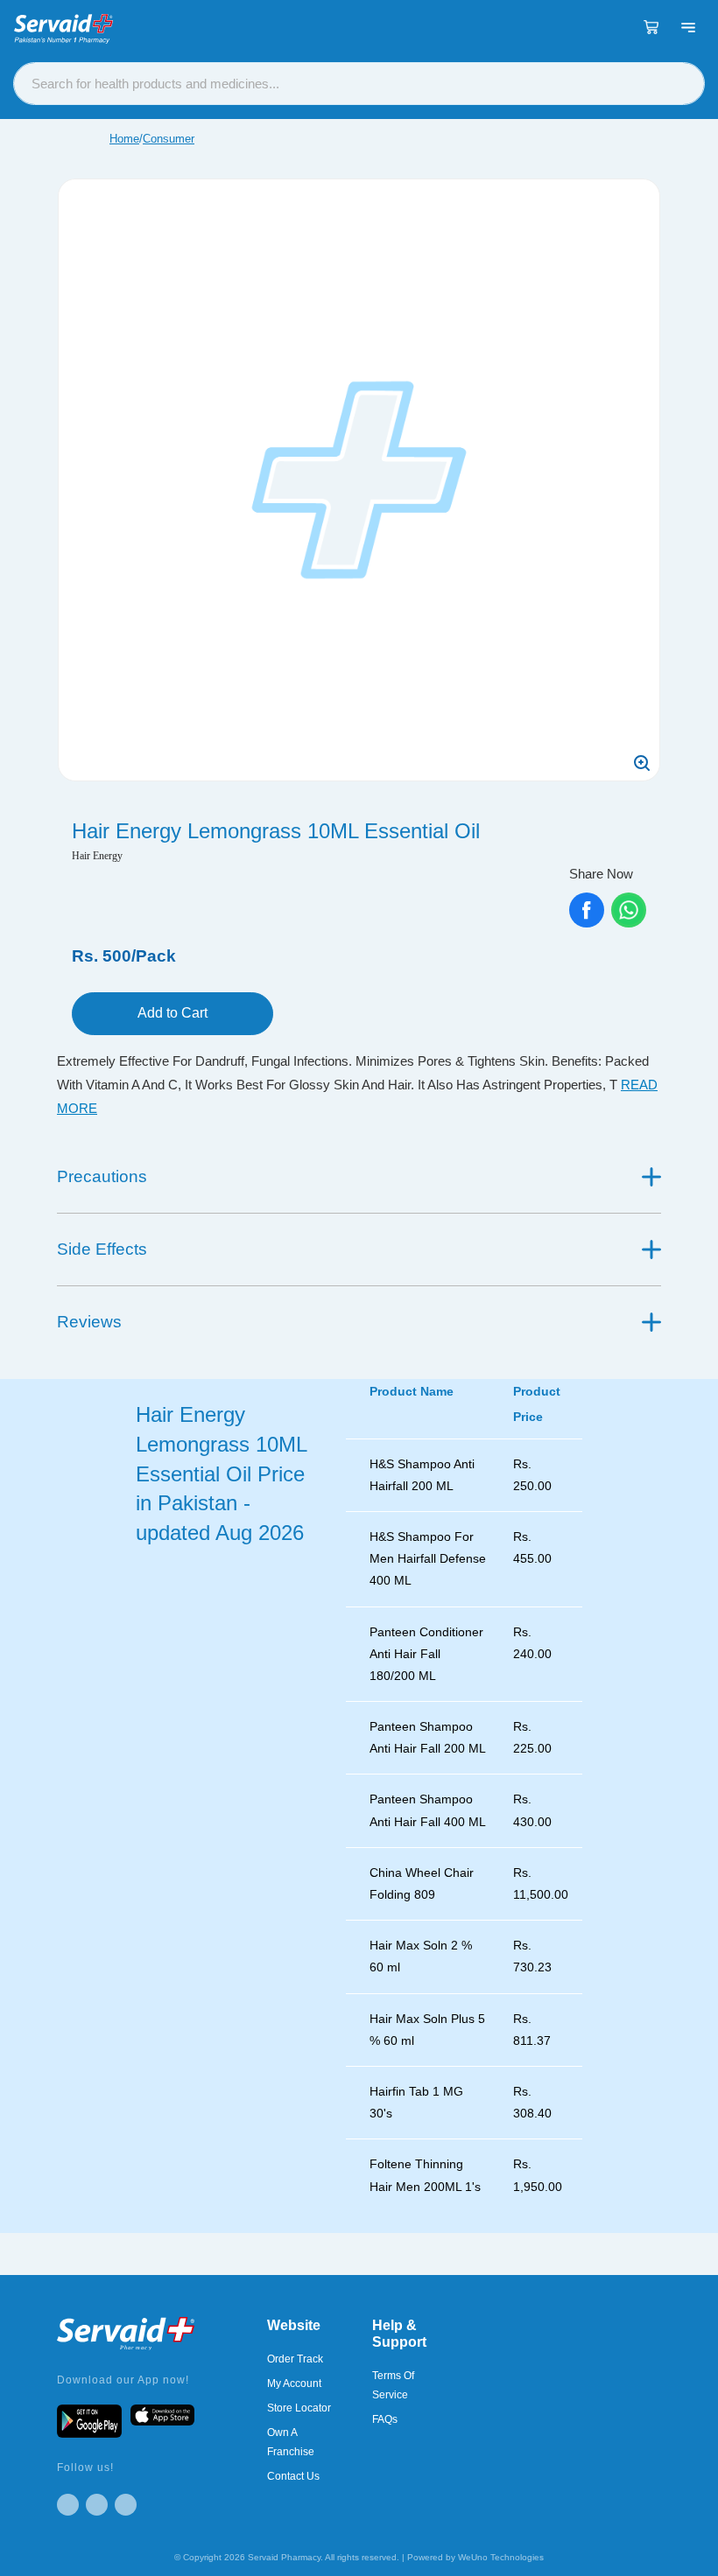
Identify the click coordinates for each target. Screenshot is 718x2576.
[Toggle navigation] (688, 27)
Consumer (169, 139)
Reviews (89, 1322)
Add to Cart (172, 1013)
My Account (294, 2383)
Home (124, 139)
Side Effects (102, 1249)
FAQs (385, 2419)
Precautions (102, 1176)
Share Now (601, 874)
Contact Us (293, 2476)
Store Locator (299, 2408)
